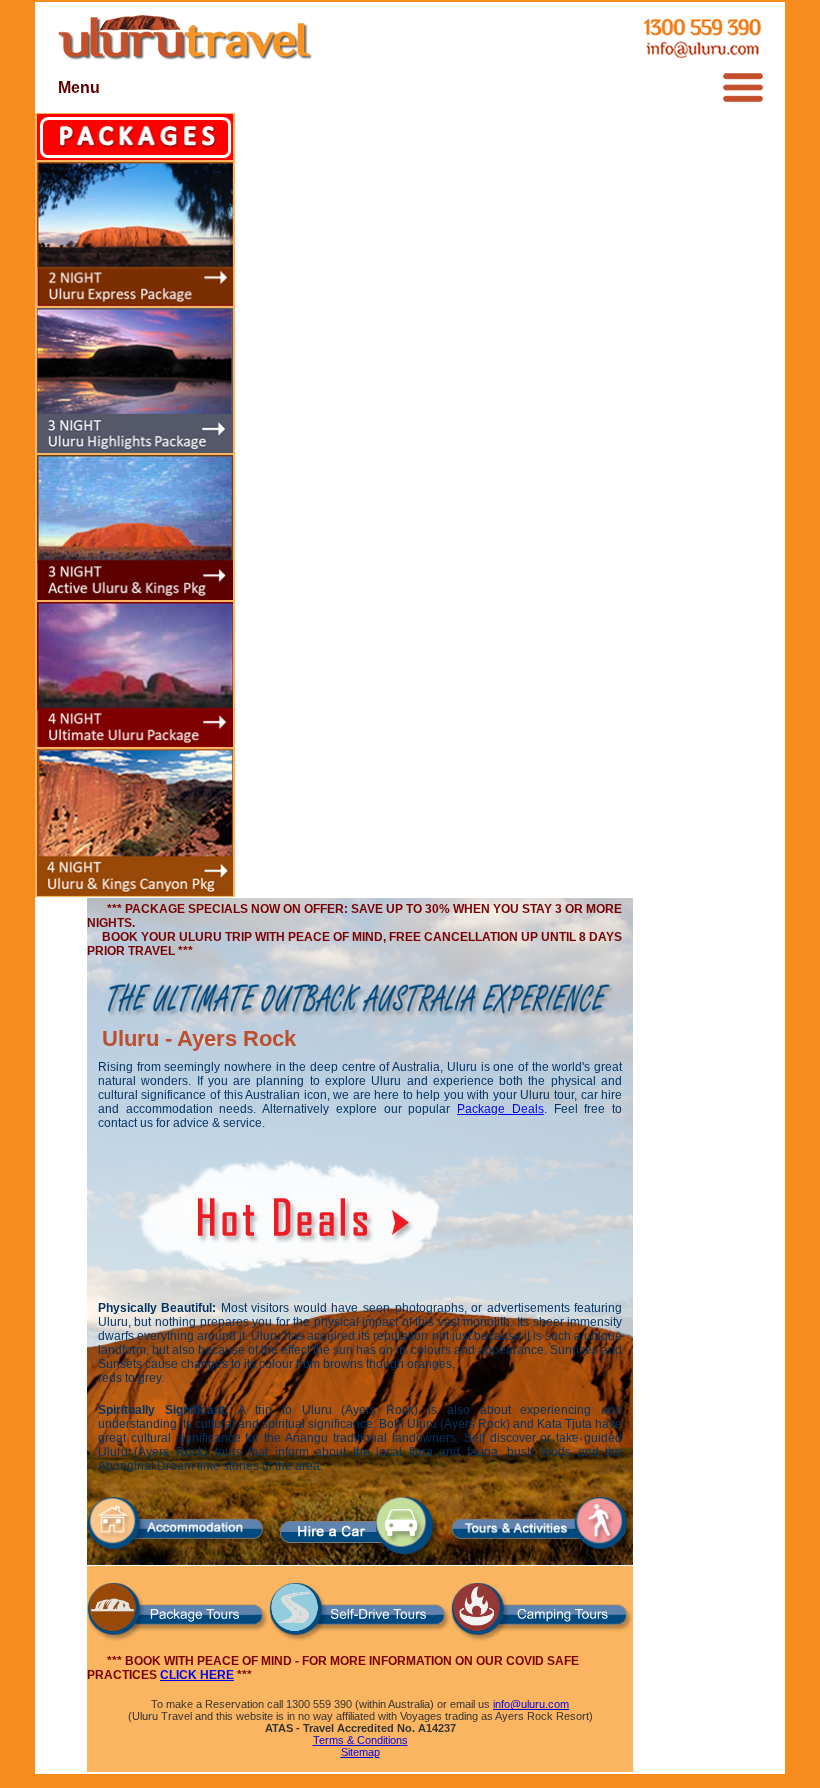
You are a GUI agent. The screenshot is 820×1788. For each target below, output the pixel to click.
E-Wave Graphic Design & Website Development (410, 1780)
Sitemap (360, 1752)
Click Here (197, 1675)
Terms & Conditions (360, 1740)
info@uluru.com (531, 1704)
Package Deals (500, 1109)
